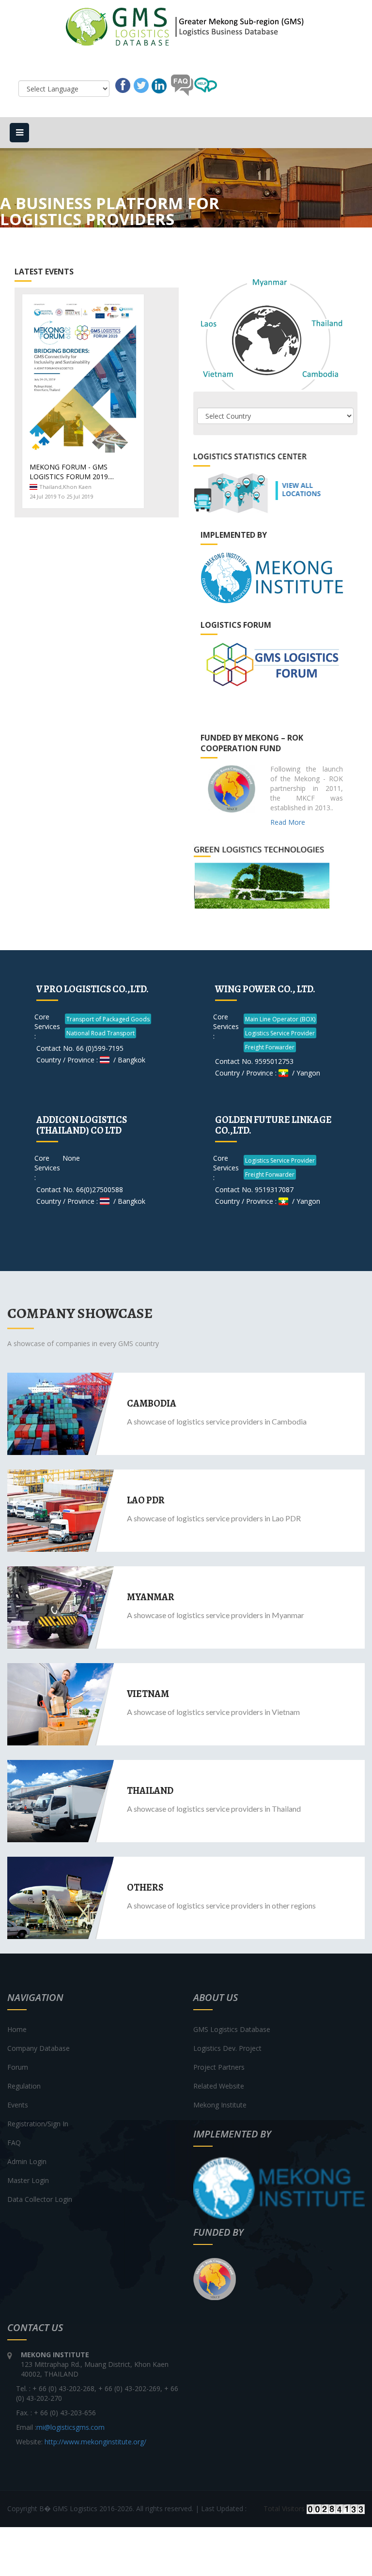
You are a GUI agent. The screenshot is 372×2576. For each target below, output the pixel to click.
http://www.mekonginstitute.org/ (95, 2442)
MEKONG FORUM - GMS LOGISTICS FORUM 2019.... (72, 472)
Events (18, 2105)
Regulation (24, 2086)
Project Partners (219, 2067)
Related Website (219, 2086)
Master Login (28, 2180)
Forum (18, 2067)
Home (17, 2029)
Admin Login (27, 2161)
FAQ (14, 2143)
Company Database (39, 2048)
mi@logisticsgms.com (70, 2427)
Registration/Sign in (38, 2124)
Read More (288, 822)
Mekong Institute (220, 2105)
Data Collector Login (40, 2199)
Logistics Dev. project (227, 2048)
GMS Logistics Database (232, 2029)
